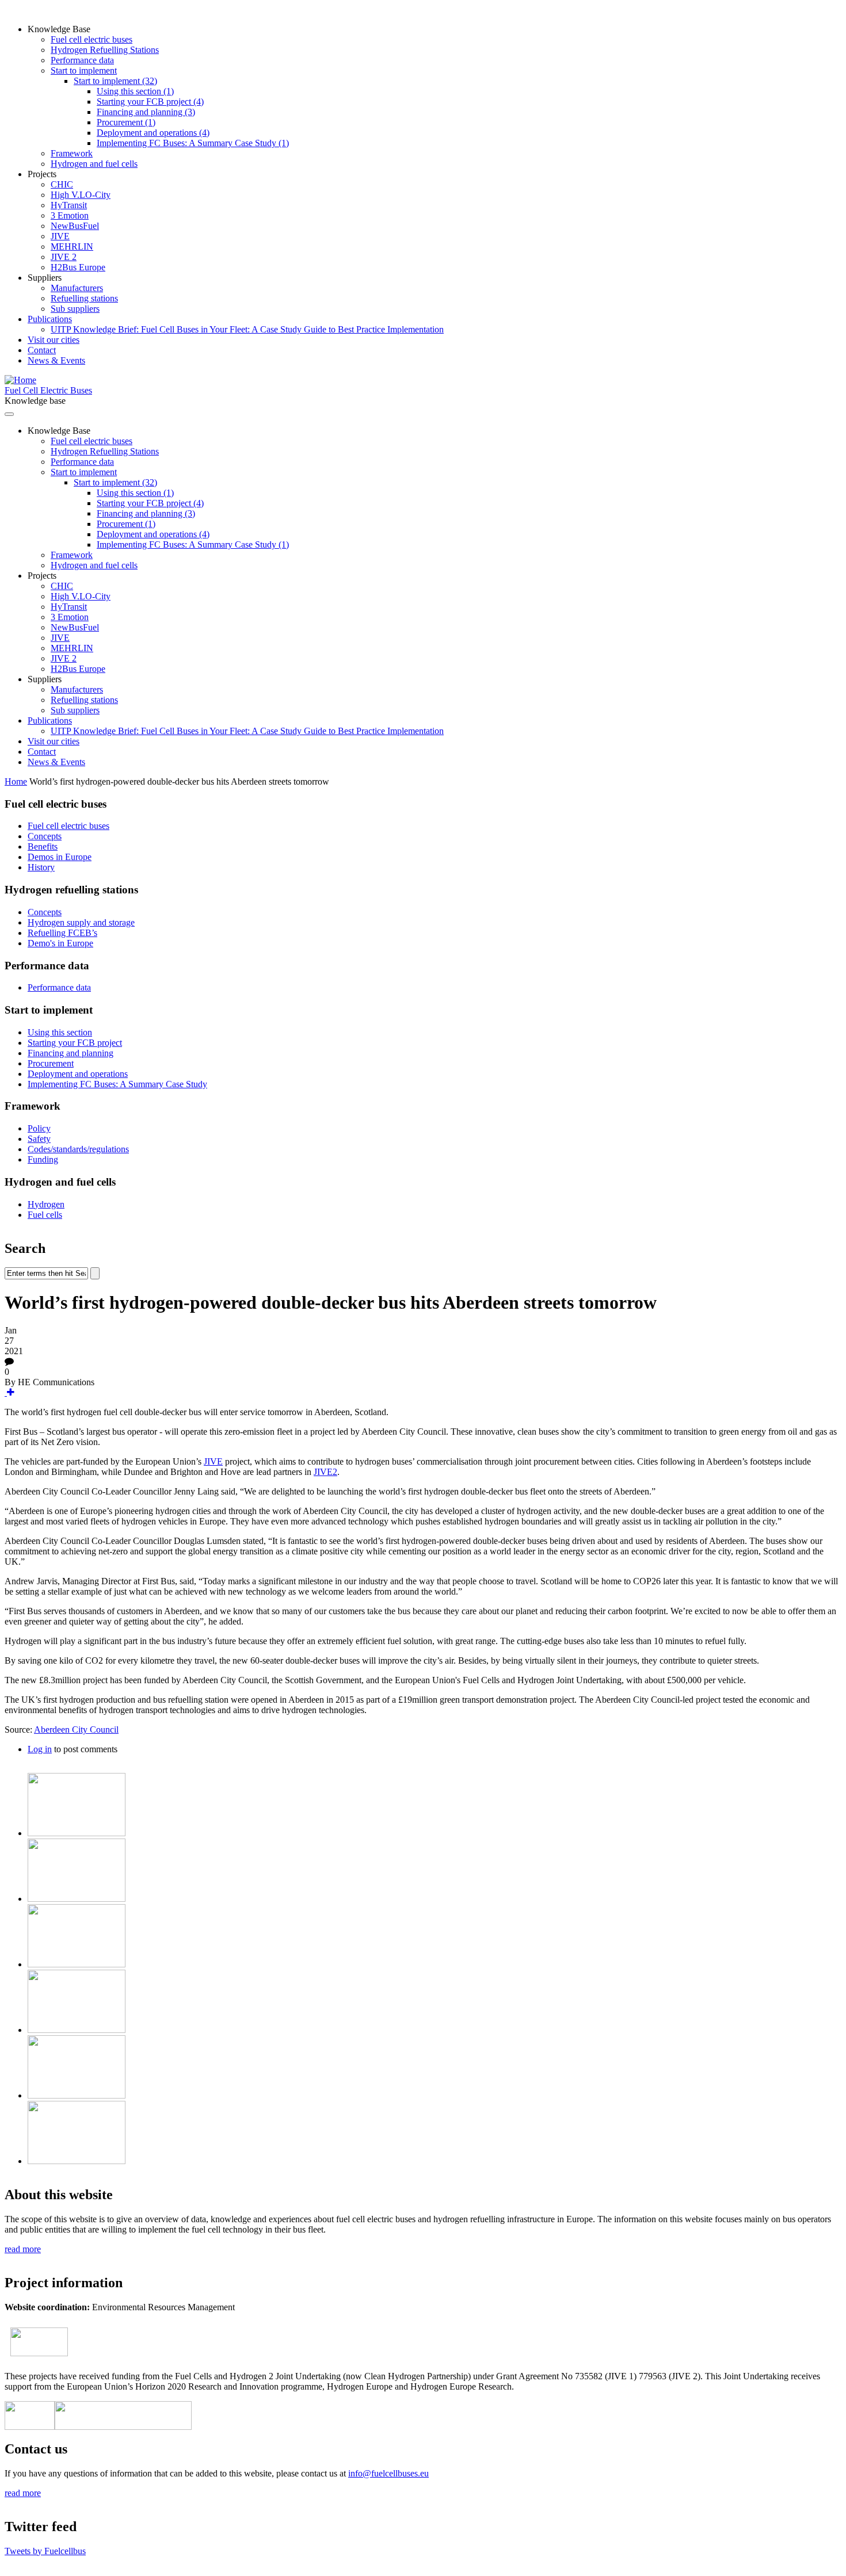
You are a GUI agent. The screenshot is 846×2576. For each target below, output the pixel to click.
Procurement (51, 1063)
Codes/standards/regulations (78, 1149)
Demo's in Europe (60, 943)
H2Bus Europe (78, 267)
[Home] (20, 380)
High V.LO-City (81, 195)
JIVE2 (325, 1472)
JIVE (60, 236)
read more (23, 2249)
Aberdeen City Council (76, 1730)
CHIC (62, 184)
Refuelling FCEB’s (62, 933)
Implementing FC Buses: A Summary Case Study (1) (193, 143)
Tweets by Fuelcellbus (45, 2551)
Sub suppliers (75, 309)
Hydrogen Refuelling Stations (105, 50)
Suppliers (45, 278)
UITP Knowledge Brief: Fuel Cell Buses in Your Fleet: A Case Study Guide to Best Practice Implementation (247, 329)
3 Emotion (70, 215)
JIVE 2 (64, 257)
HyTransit (69, 205)
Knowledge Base (59, 29)
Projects (42, 174)
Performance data (82, 60)
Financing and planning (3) (146, 112)
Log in (40, 1749)
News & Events (56, 360)
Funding (43, 1159)
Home (16, 781)
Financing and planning (70, 1053)
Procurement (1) (126, 122)
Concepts (45, 836)
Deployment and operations (78, 1074)
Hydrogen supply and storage (81, 922)
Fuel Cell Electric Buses (48, 390)
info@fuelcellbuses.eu (388, 2473)
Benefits (43, 846)
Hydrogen (46, 1204)
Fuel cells (45, 1215)
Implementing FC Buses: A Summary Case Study (117, 1084)
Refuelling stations (84, 298)
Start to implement (84, 70)
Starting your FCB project (75, 1043)
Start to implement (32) (115, 81)
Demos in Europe (60, 857)
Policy (39, 1128)
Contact (42, 350)
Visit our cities (54, 340)
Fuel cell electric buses (92, 39)
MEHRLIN (72, 246)
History (41, 867)
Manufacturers (77, 288)
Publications (50, 319)
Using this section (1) (135, 91)
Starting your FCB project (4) (150, 102)
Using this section (60, 1032)
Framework (72, 153)
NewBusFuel (75, 226)
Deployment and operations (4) (153, 133)
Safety (39, 1139)
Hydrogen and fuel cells (94, 164)
